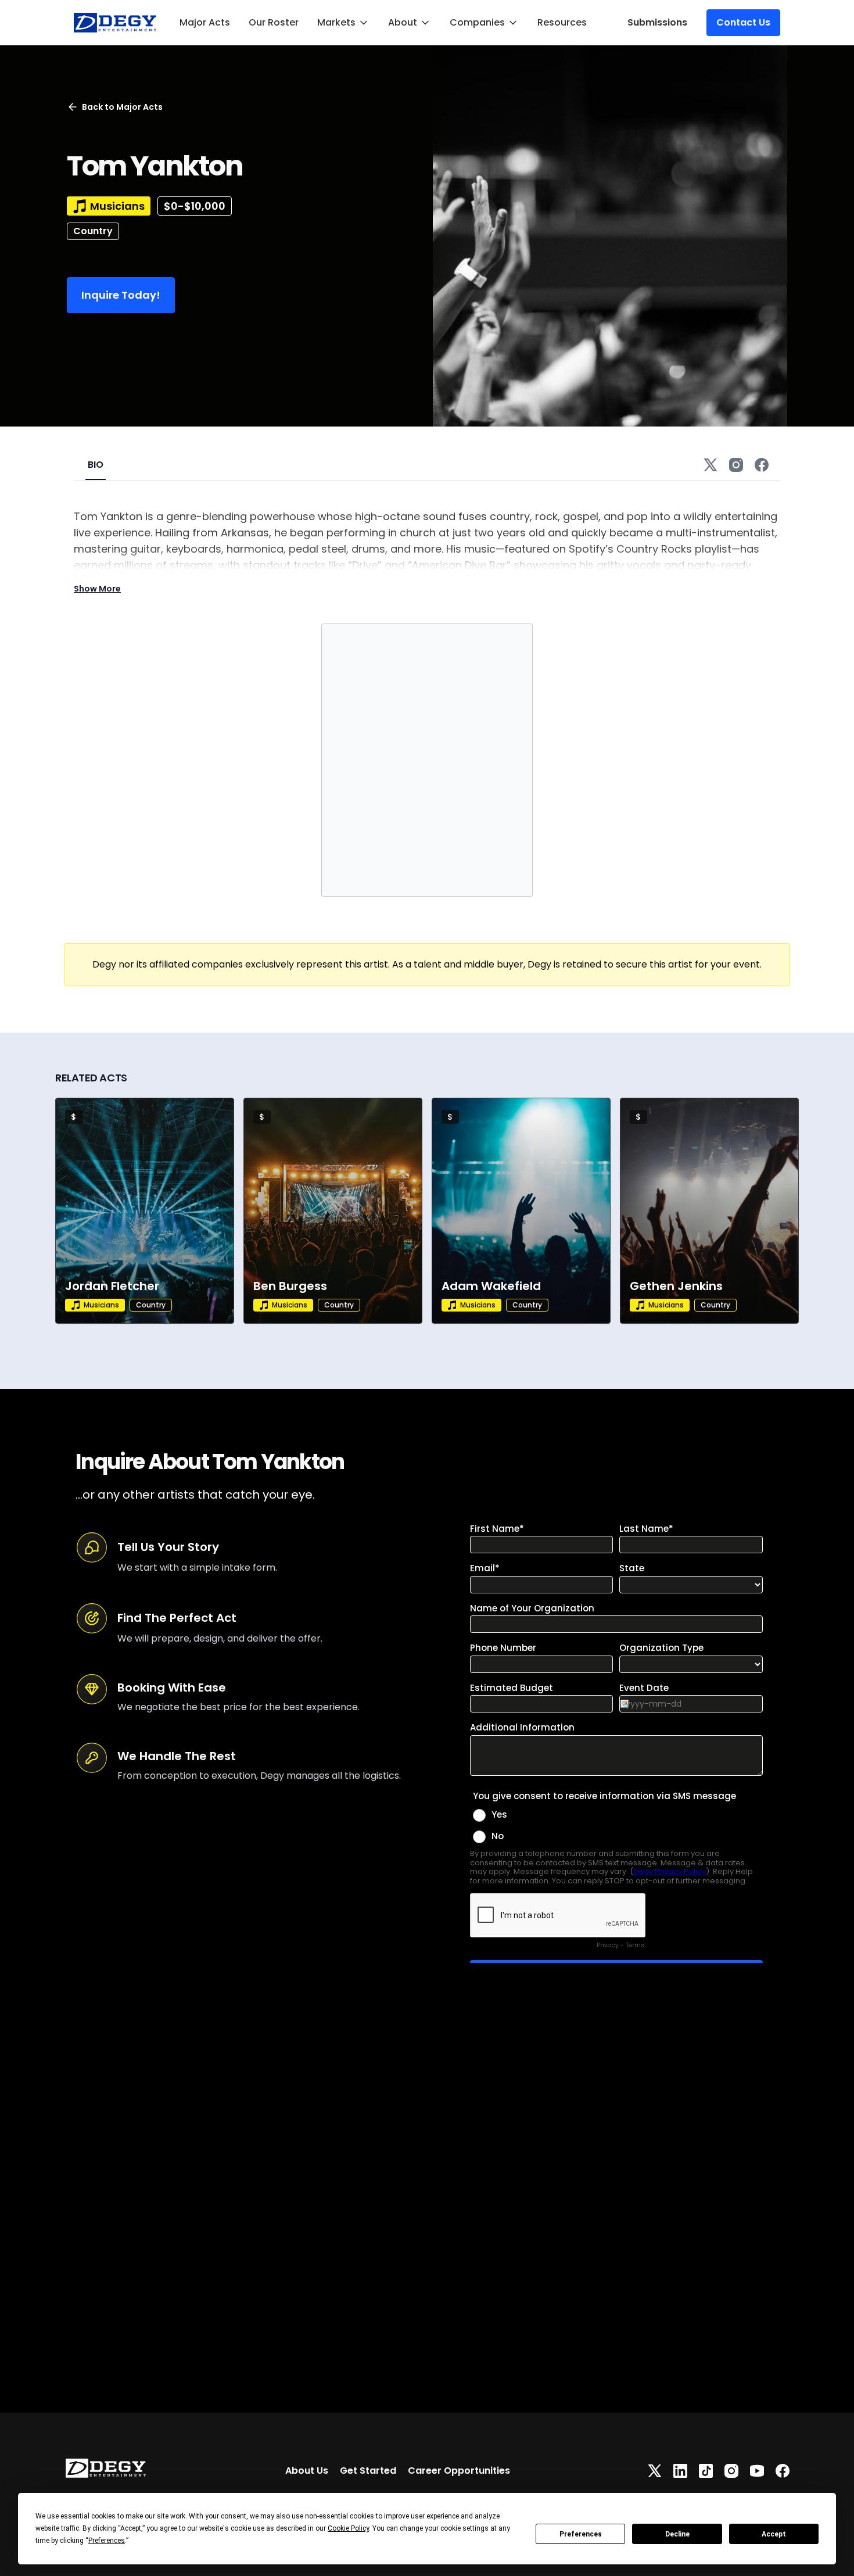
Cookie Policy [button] (348, 2528)
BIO (96, 465)
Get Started (368, 2471)
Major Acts (205, 22)
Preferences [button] (107, 2541)
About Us (307, 2471)
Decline (677, 2534)
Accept (774, 2534)
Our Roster (274, 22)
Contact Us (743, 22)
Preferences (581, 2534)
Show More (97, 589)
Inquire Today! (121, 295)
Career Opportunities (459, 2471)
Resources (562, 22)
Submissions (657, 22)
